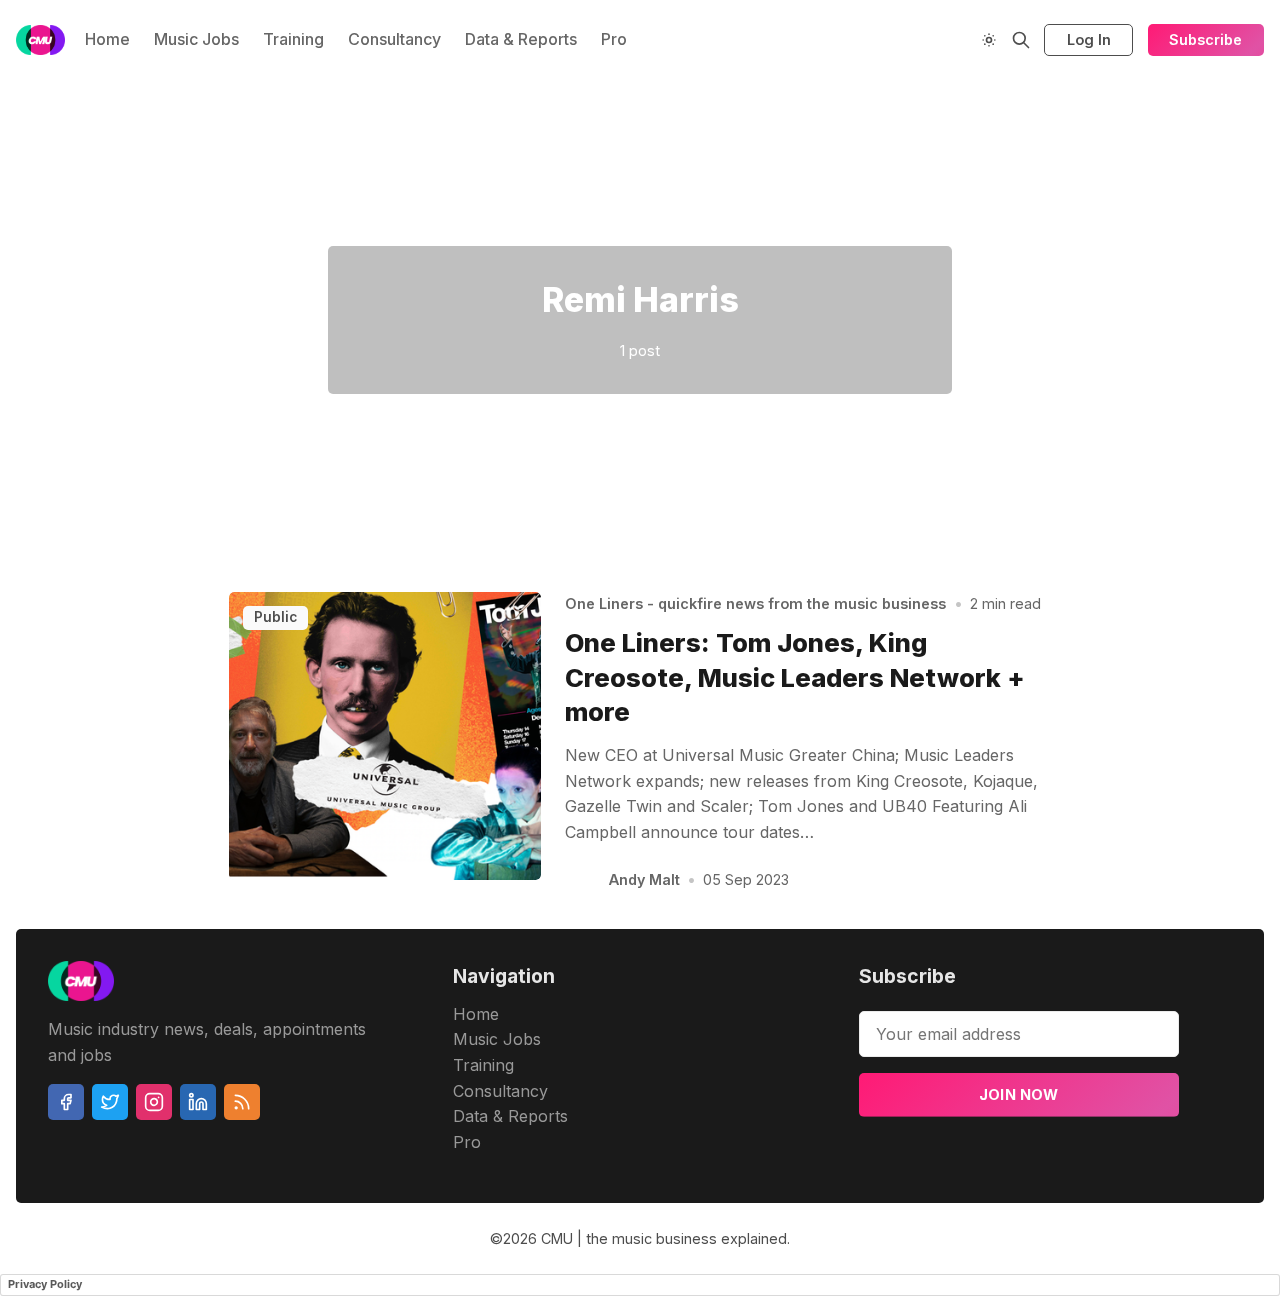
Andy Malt (644, 879)
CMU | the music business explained (664, 1238)
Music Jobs (196, 39)
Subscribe (1205, 39)
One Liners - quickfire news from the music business (755, 603)
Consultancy (394, 39)
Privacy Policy (45, 1284)
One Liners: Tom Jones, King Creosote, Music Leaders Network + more (795, 677)
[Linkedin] (198, 1102)
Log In (1089, 39)
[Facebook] (66, 1102)
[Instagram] (154, 1102)
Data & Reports (521, 39)
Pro (614, 39)
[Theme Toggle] (989, 40)
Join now (1019, 1094)
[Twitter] (110, 1102)
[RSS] (242, 1102)
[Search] (1021, 40)
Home (107, 39)
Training (293, 39)
